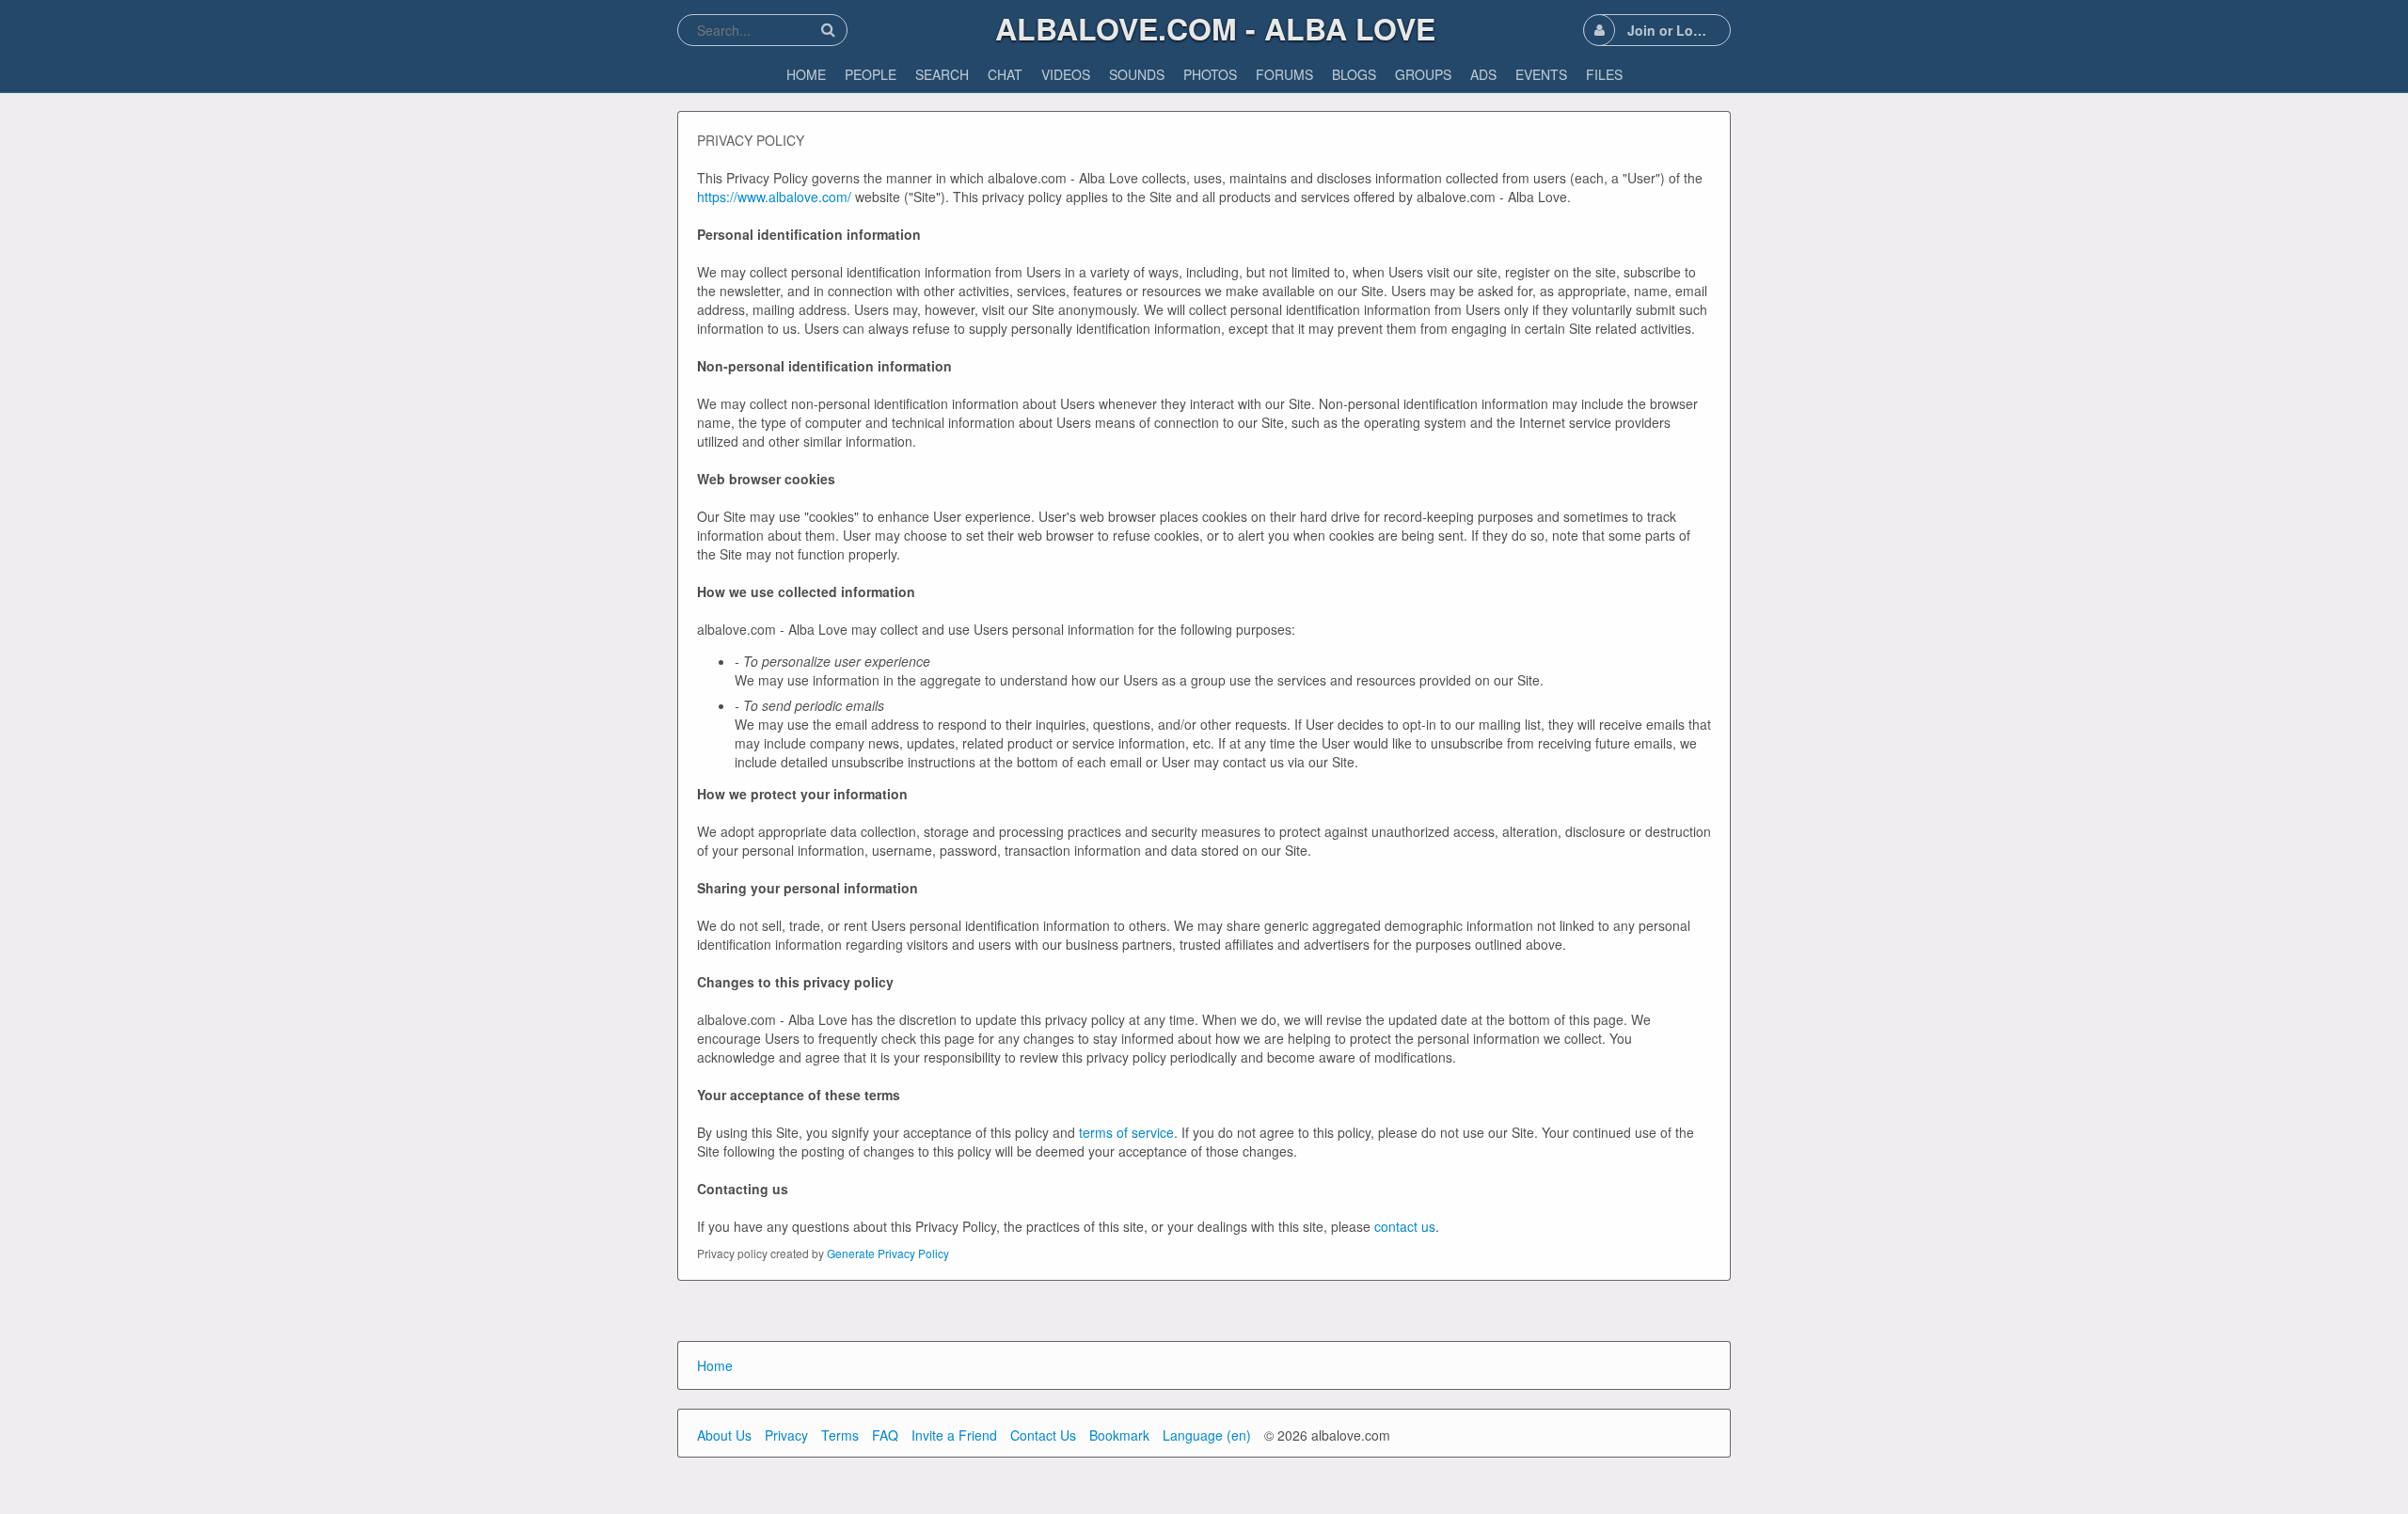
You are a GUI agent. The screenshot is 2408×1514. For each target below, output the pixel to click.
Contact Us (1043, 1435)
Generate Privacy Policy (888, 1253)
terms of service (1126, 1132)
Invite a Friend (954, 1435)
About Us (724, 1435)
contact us (1405, 1226)
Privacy (786, 1435)
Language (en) (1207, 1435)
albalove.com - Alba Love (1215, 28)
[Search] (828, 30)
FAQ (885, 1435)
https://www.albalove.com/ (774, 197)
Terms (840, 1435)
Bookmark (1119, 1435)
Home (715, 1365)
